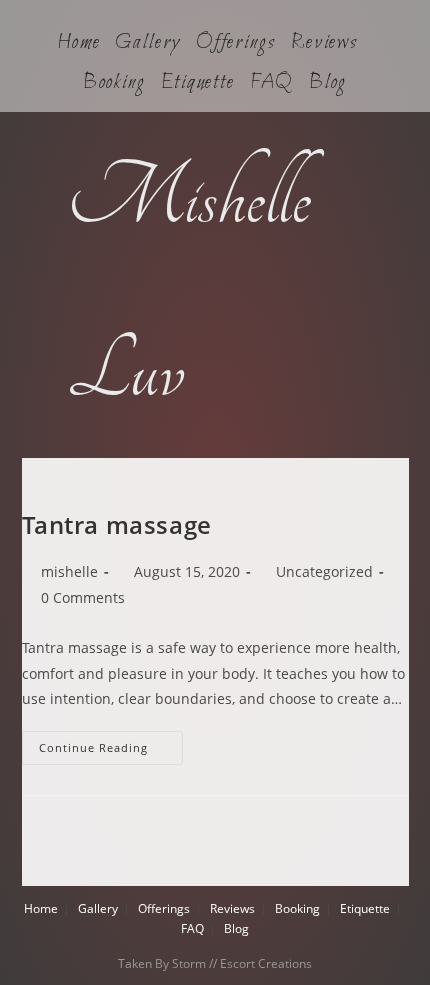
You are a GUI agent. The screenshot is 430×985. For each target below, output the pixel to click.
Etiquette (198, 83)
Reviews (324, 43)
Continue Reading (111, 743)
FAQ (272, 83)
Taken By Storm (162, 963)
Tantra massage (117, 524)
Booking (114, 83)
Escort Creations (266, 963)
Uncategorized (324, 571)
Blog (328, 83)
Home (79, 43)
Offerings (236, 43)
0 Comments (83, 597)
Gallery (147, 43)
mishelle (69, 571)
